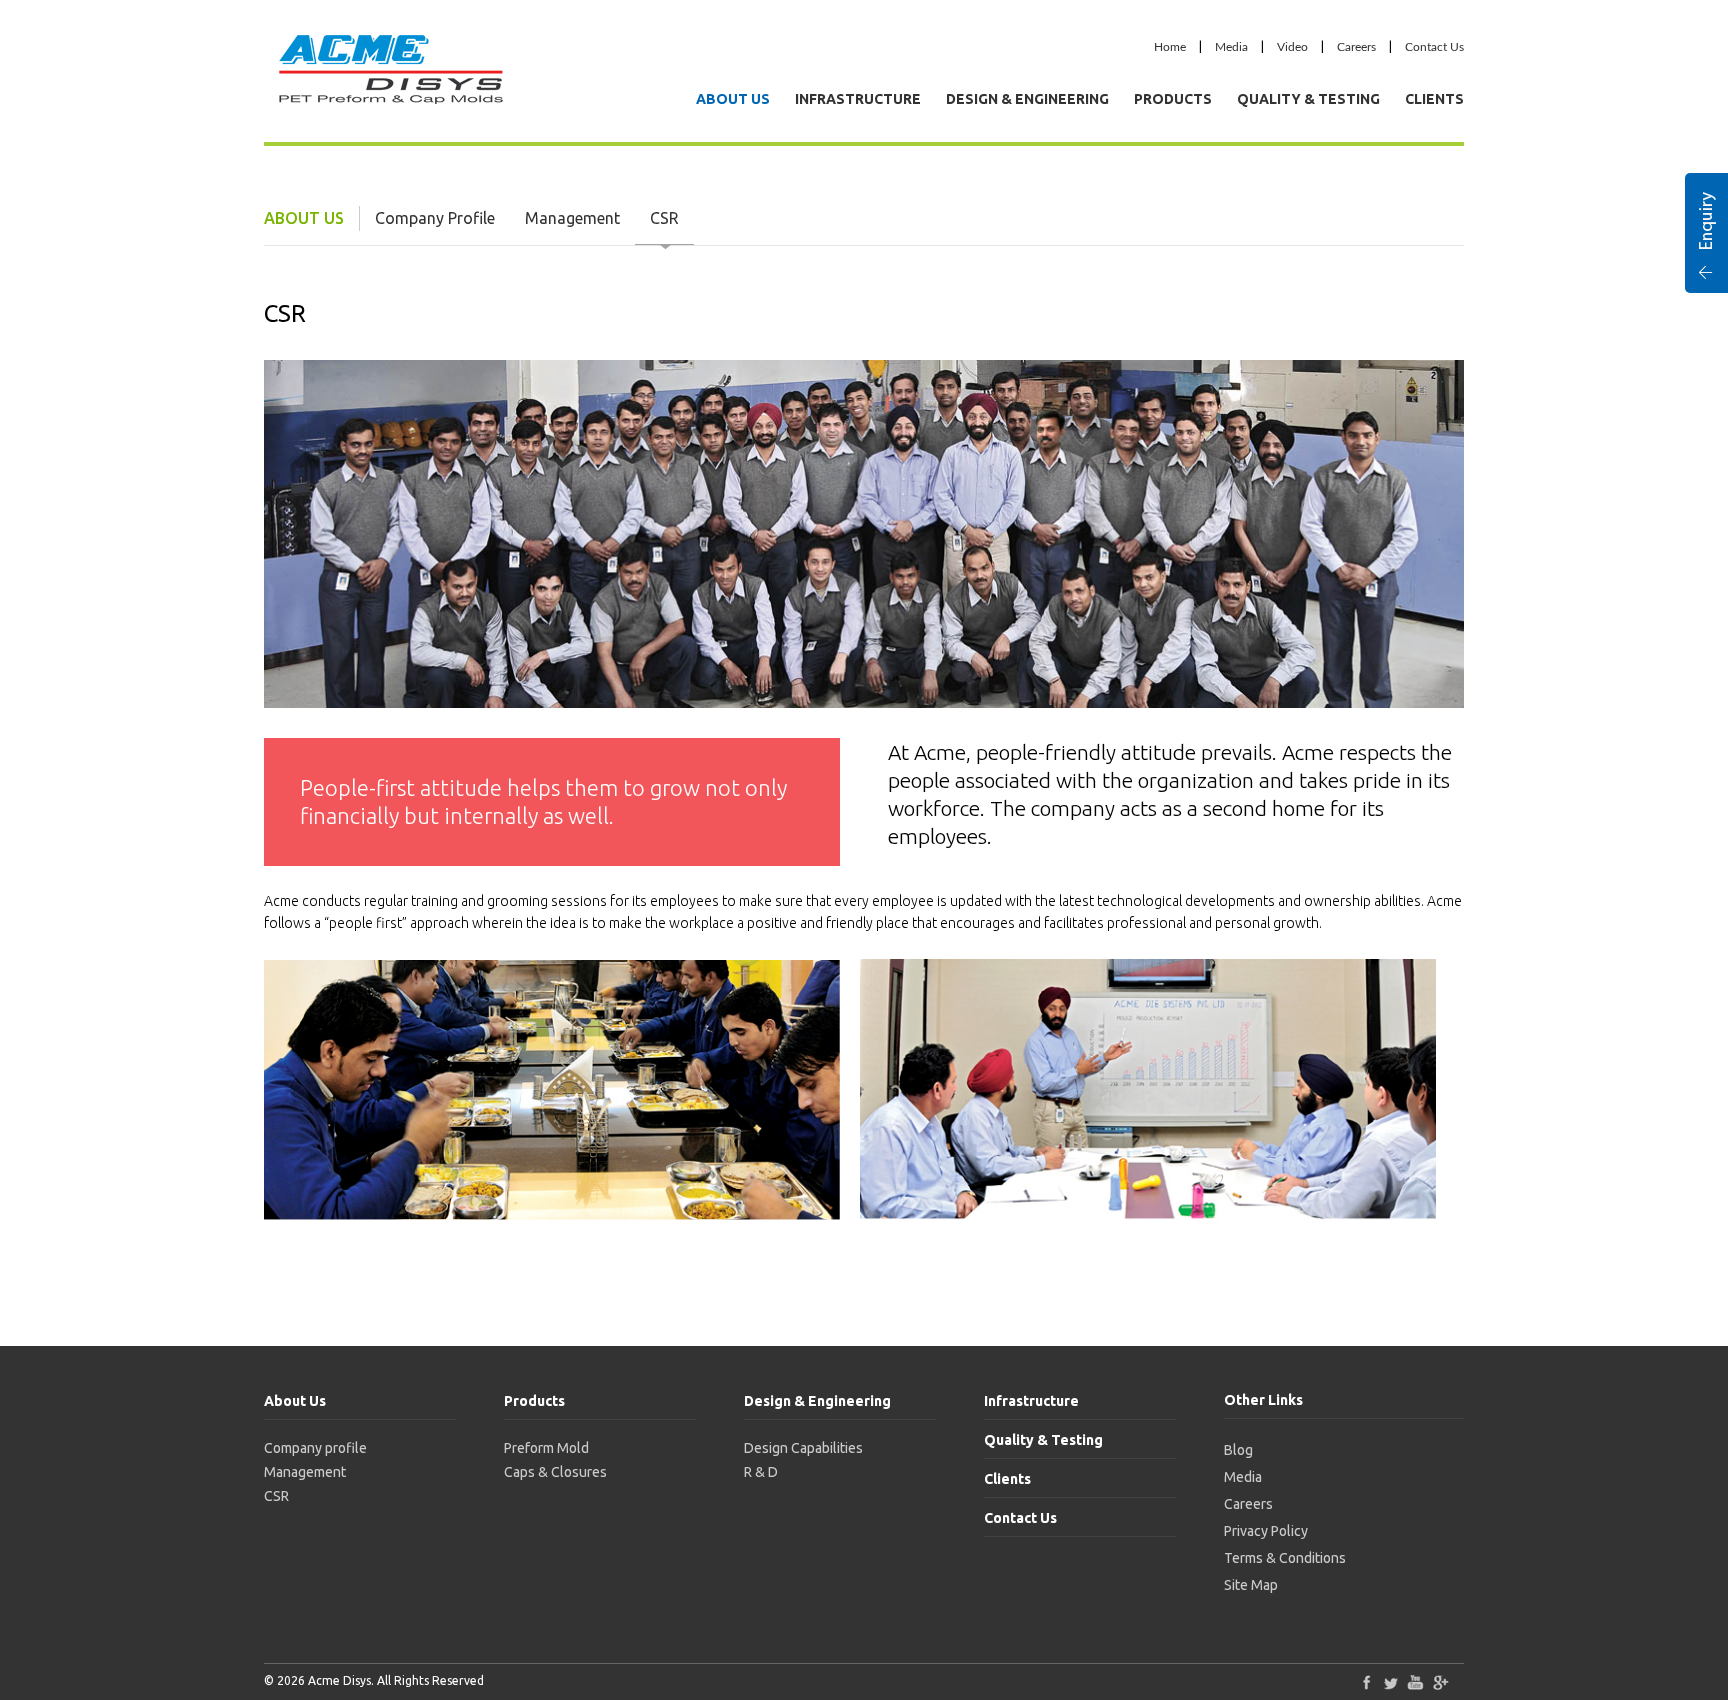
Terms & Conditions (1285, 1558)
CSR (664, 218)
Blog (1238, 1450)
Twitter (1391, 1682)
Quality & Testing (1308, 99)
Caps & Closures (555, 1472)
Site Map (1251, 1585)
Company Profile (435, 218)
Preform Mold (546, 1448)
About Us (733, 99)
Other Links (1263, 1400)
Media (1231, 47)
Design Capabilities (803, 1448)
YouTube (1416, 1682)
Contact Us (1434, 47)
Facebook (1366, 1682)
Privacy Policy (1266, 1531)
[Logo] (391, 69)
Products (1173, 99)
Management (572, 218)
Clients (1434, 99)
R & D (761, 1472)
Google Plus (1441, 1684)
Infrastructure (858, 99)
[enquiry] (1706, 233)
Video (1292, 47)
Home (1170, 47)
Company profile (315, 1448)
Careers (1356, 47)
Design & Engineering (1027, 99)
